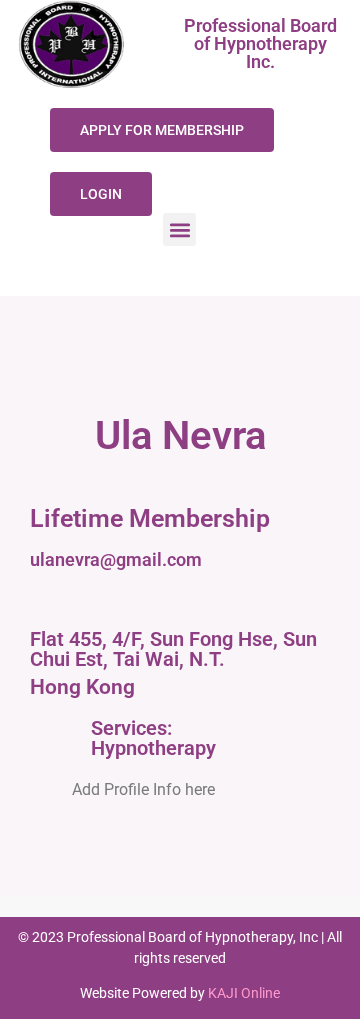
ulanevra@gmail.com (116, 559)
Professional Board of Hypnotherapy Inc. (260, 43)
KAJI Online (244, 993)
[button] (179, 229)
